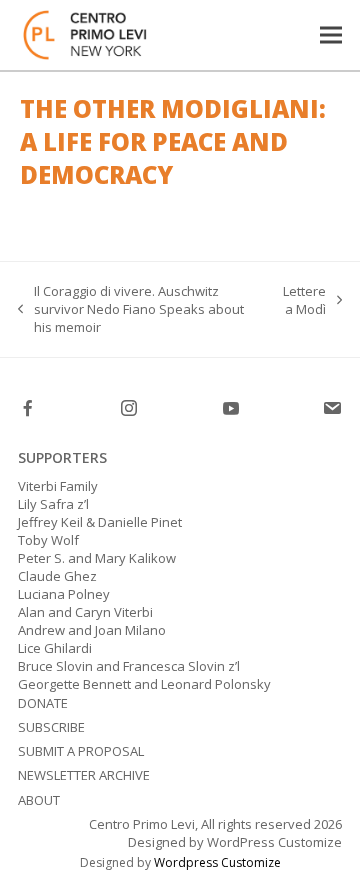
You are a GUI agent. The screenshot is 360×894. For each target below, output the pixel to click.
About (39, 800)
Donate (43, 703)
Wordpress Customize (217, 862)
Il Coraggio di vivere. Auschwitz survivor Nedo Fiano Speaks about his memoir (131, 309)
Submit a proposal (81, 751)
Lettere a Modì (304, 300)
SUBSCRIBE (51, 727)
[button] (331, 34)
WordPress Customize (273, 842)
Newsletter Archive (84, 775)
